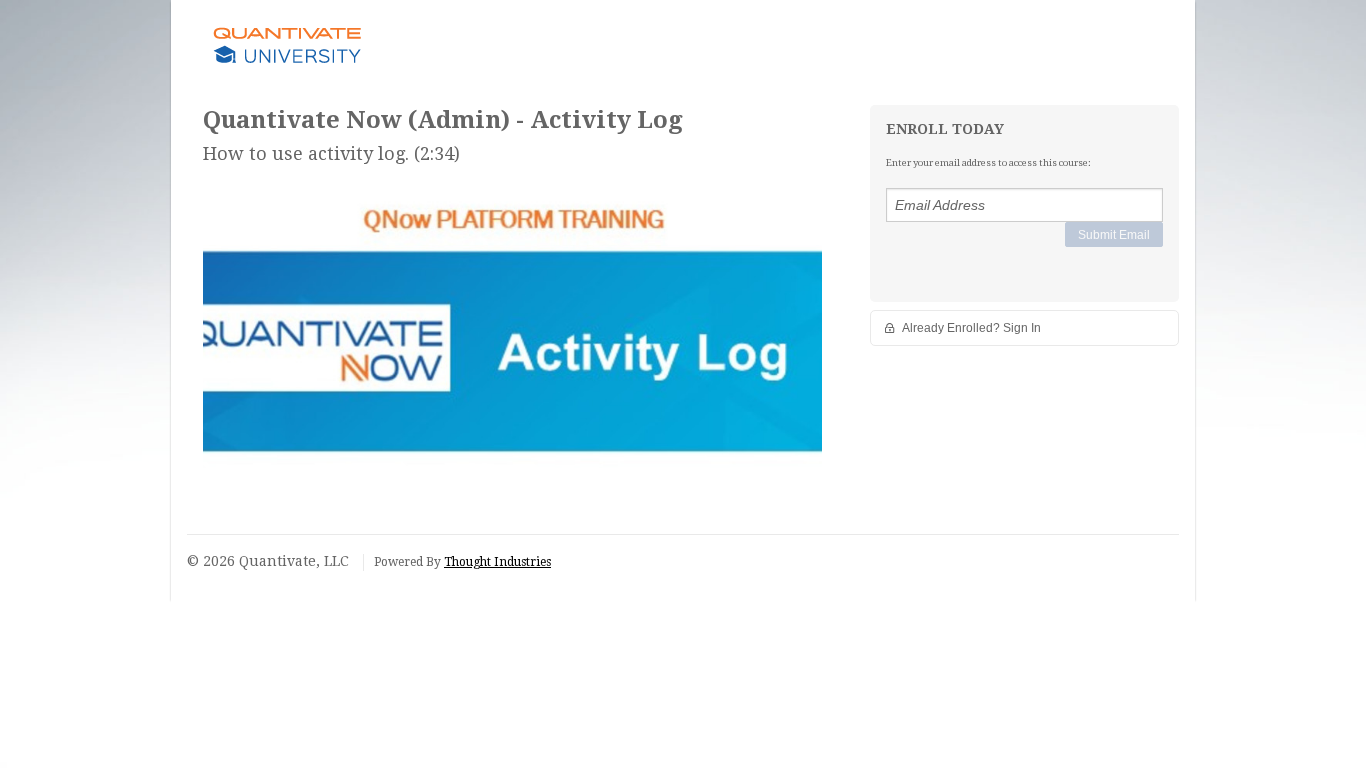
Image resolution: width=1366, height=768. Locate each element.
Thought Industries (497, 562)
